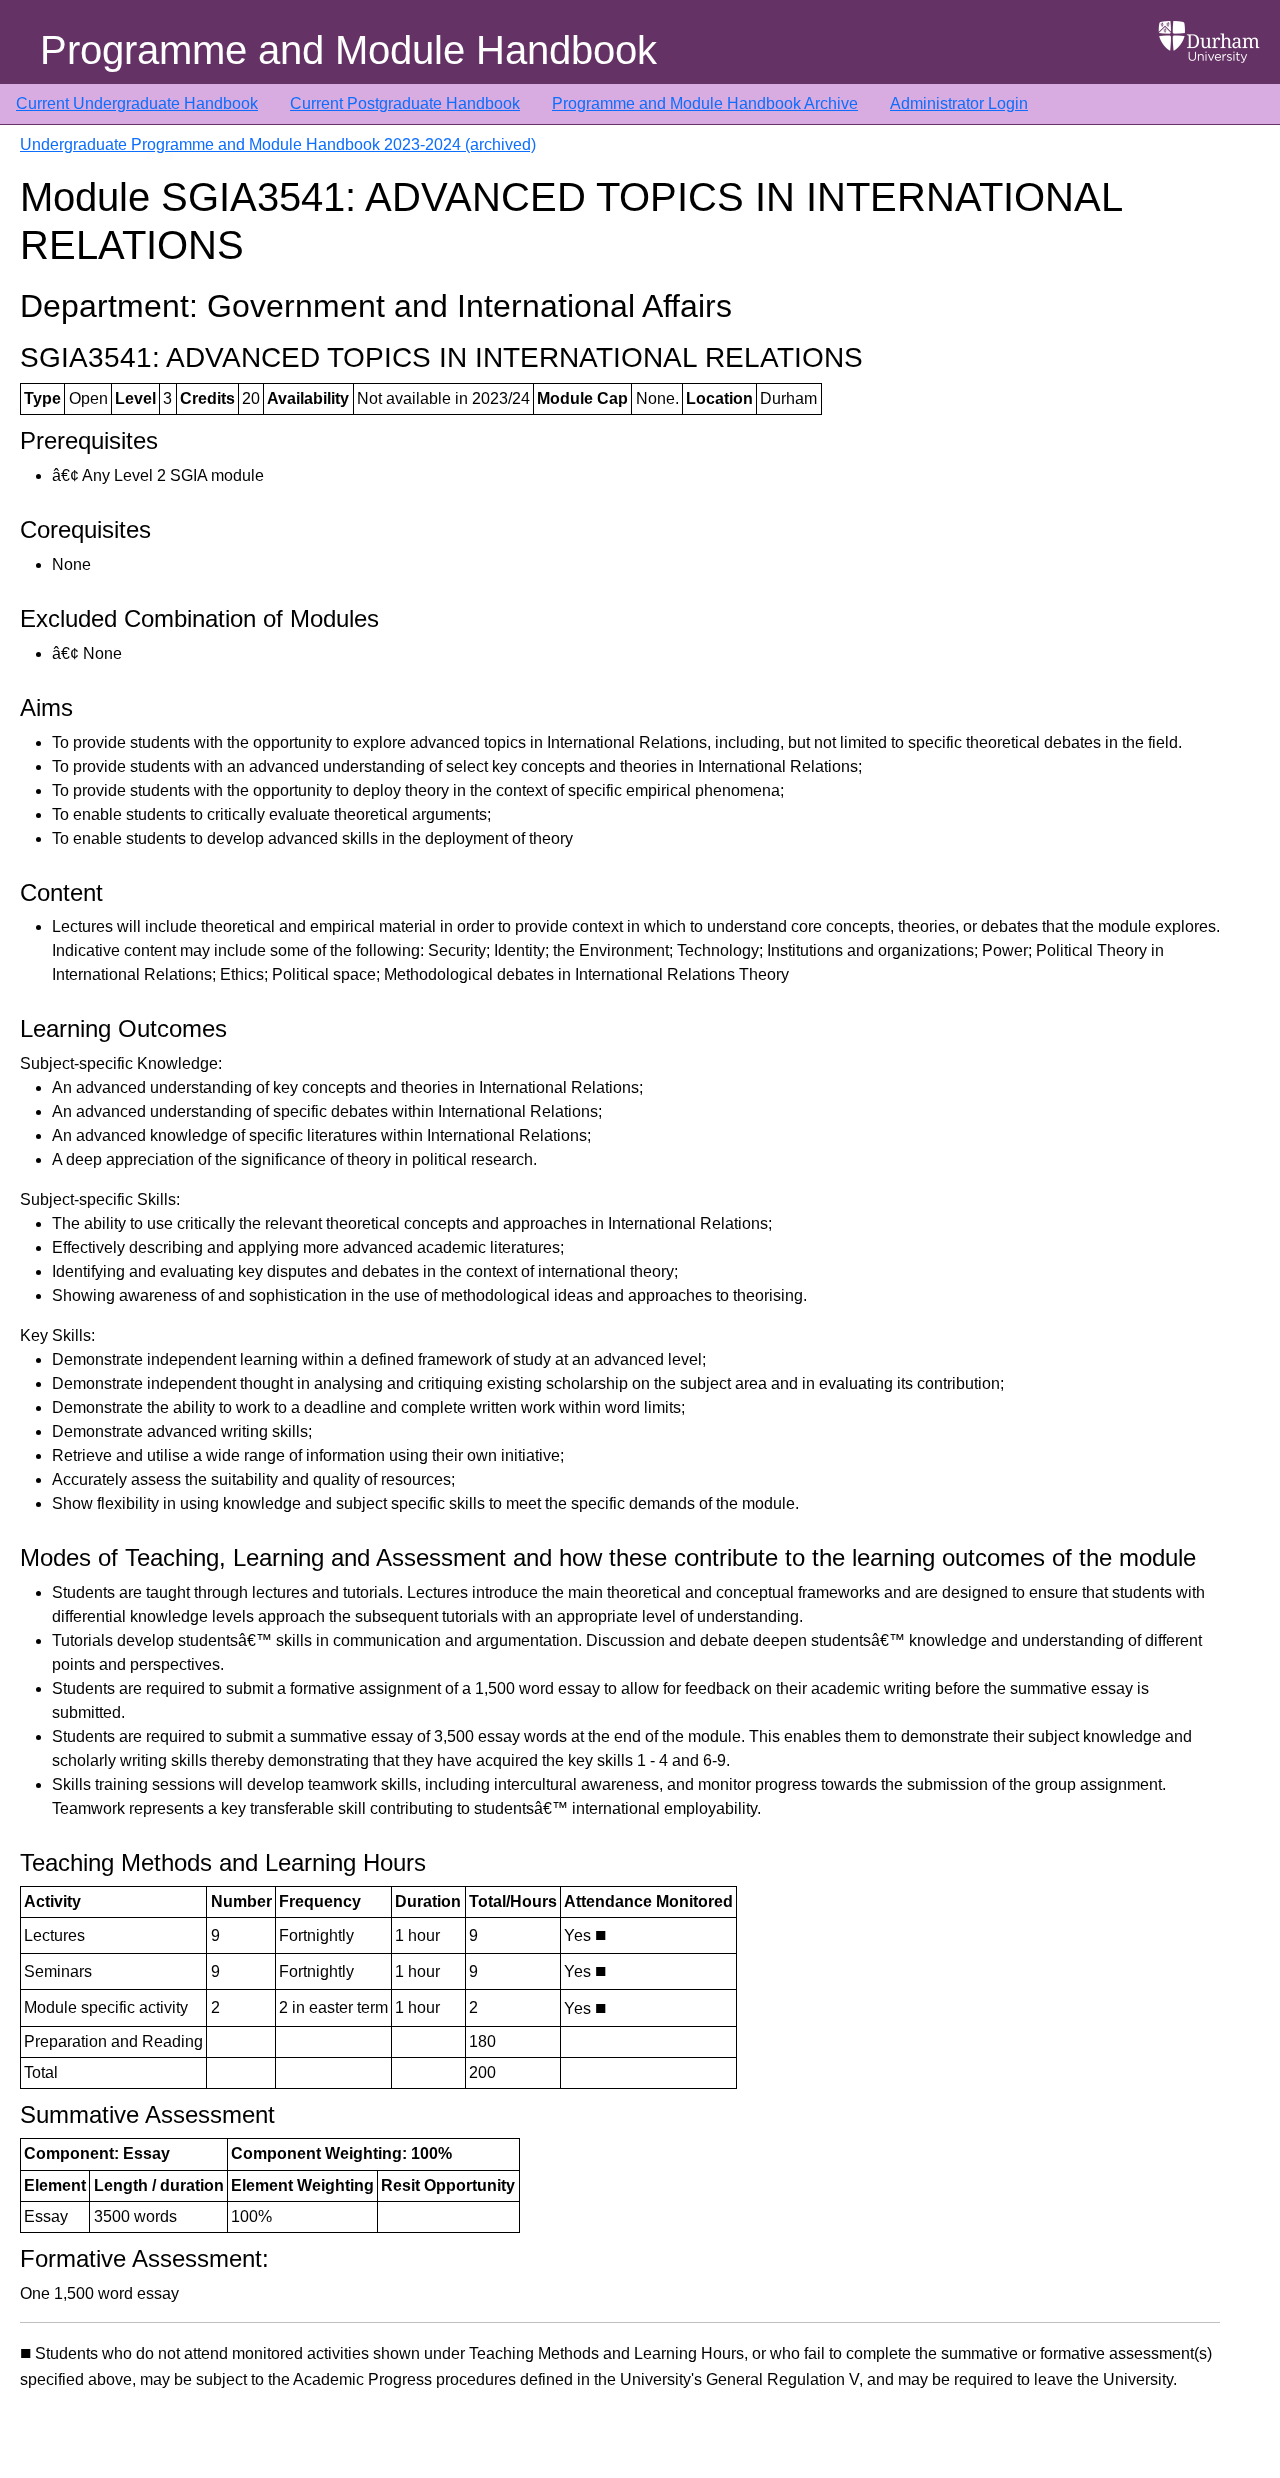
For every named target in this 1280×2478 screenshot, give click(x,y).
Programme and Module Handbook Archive (705, 103)
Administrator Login (959, 103)
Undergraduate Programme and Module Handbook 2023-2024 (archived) (278, 144)
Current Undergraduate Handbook (137, 103)
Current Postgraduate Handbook (405, 103)
